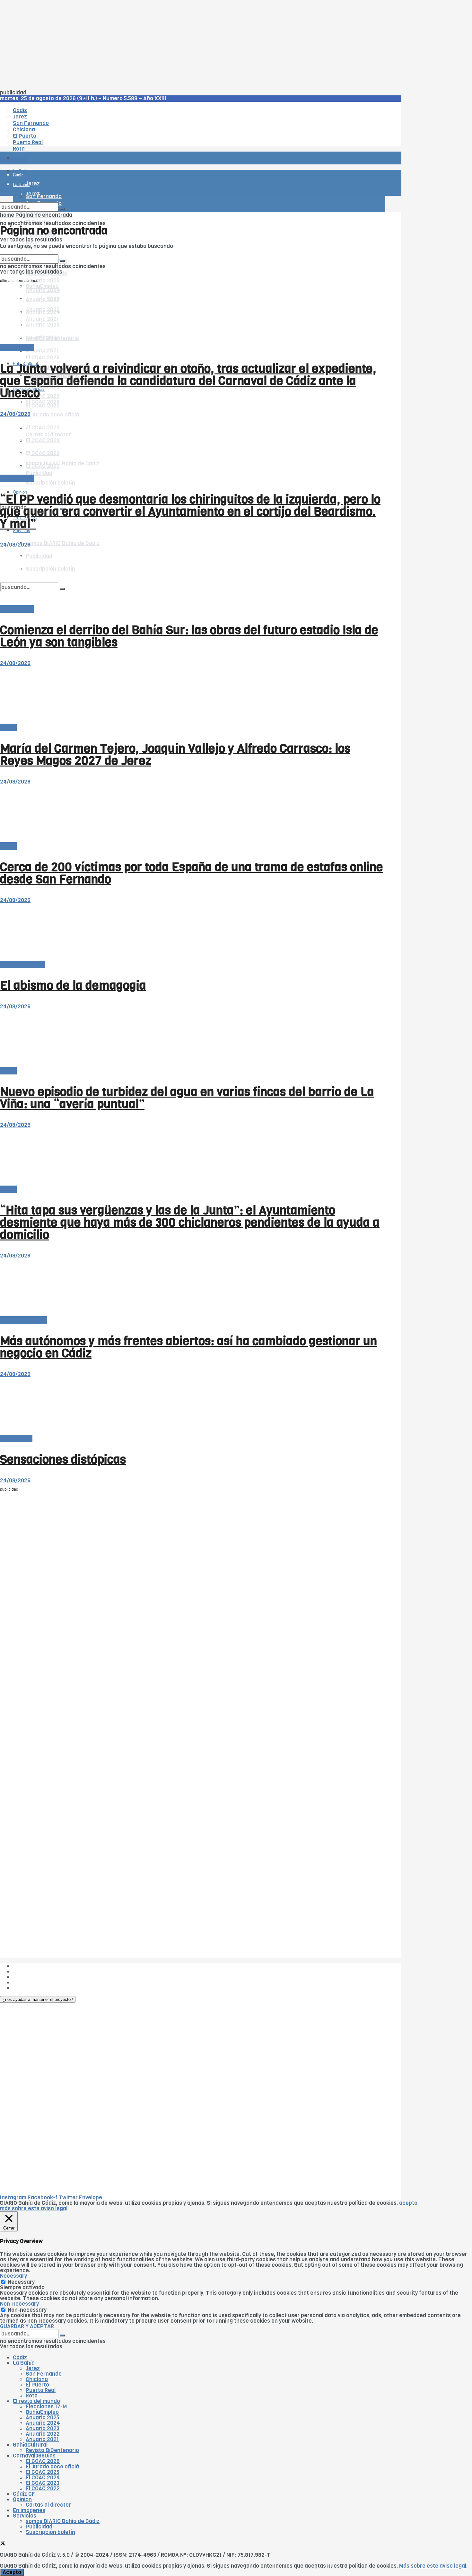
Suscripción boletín (50, 483)
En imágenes (29, 2510)
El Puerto (37, 2385)
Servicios (25, 2516)
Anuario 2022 (43, 2434)
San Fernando (44, 2374)
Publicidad (26, 1977)
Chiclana (37, 2379)
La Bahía (24, 2363)
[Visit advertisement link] (16, 177)
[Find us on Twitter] (3, 2544)
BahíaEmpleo (42, 2412)
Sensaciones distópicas (63, 1459)
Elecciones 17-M (46, 2407)
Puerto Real (41, 2390)
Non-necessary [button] (19, 2304)
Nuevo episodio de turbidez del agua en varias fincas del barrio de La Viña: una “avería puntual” (187, 1098)
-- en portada (17, 348)
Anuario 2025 (43, 280)
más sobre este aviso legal (34, 2208)
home (7, 215)
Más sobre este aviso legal (433, 2566)
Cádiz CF (24, 2494)
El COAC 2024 (43, 2478)
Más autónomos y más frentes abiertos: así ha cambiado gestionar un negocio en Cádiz (188, 1347)
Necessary (21, 2282)
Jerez (33, 2368)
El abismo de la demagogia (73, 986)
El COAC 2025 (43, 2472)
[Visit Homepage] (67, 140)
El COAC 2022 (43, 406)
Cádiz (20, 2357)
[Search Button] (62, 209)
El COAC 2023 (43, 396)
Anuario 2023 (43, 2428)
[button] (38, 1999)
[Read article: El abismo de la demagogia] (193, 932)
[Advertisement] (193, 45)
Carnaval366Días (34, 2456)
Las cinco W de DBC (38, 1971)
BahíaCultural (30, 2445)
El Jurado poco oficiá (52, 415)
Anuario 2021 (42, 2439)
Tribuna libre (16, 1438)
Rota (32, 2396)
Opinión (22, 2499)
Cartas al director (23, 964)
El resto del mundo (30, 252)
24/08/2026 (15, 414)
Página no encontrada (44, 215)
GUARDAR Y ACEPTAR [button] (27, 2326)
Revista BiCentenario (52, 2450)
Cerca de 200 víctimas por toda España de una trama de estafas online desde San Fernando (192, 873)
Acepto (12, 2572)
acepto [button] (408, 2203)
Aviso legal (26, 1982)
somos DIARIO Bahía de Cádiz (63, 543)
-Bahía (8, 727)
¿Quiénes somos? (35, 1966)
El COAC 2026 (43, 358)
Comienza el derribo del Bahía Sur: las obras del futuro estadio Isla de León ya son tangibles (189, 636)
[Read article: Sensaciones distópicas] (193, 1406)
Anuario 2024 (43, 2423)
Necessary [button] (13, 2276)
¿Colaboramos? (33, 1988)
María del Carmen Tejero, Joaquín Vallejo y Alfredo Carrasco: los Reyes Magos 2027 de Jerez (175, 755)
